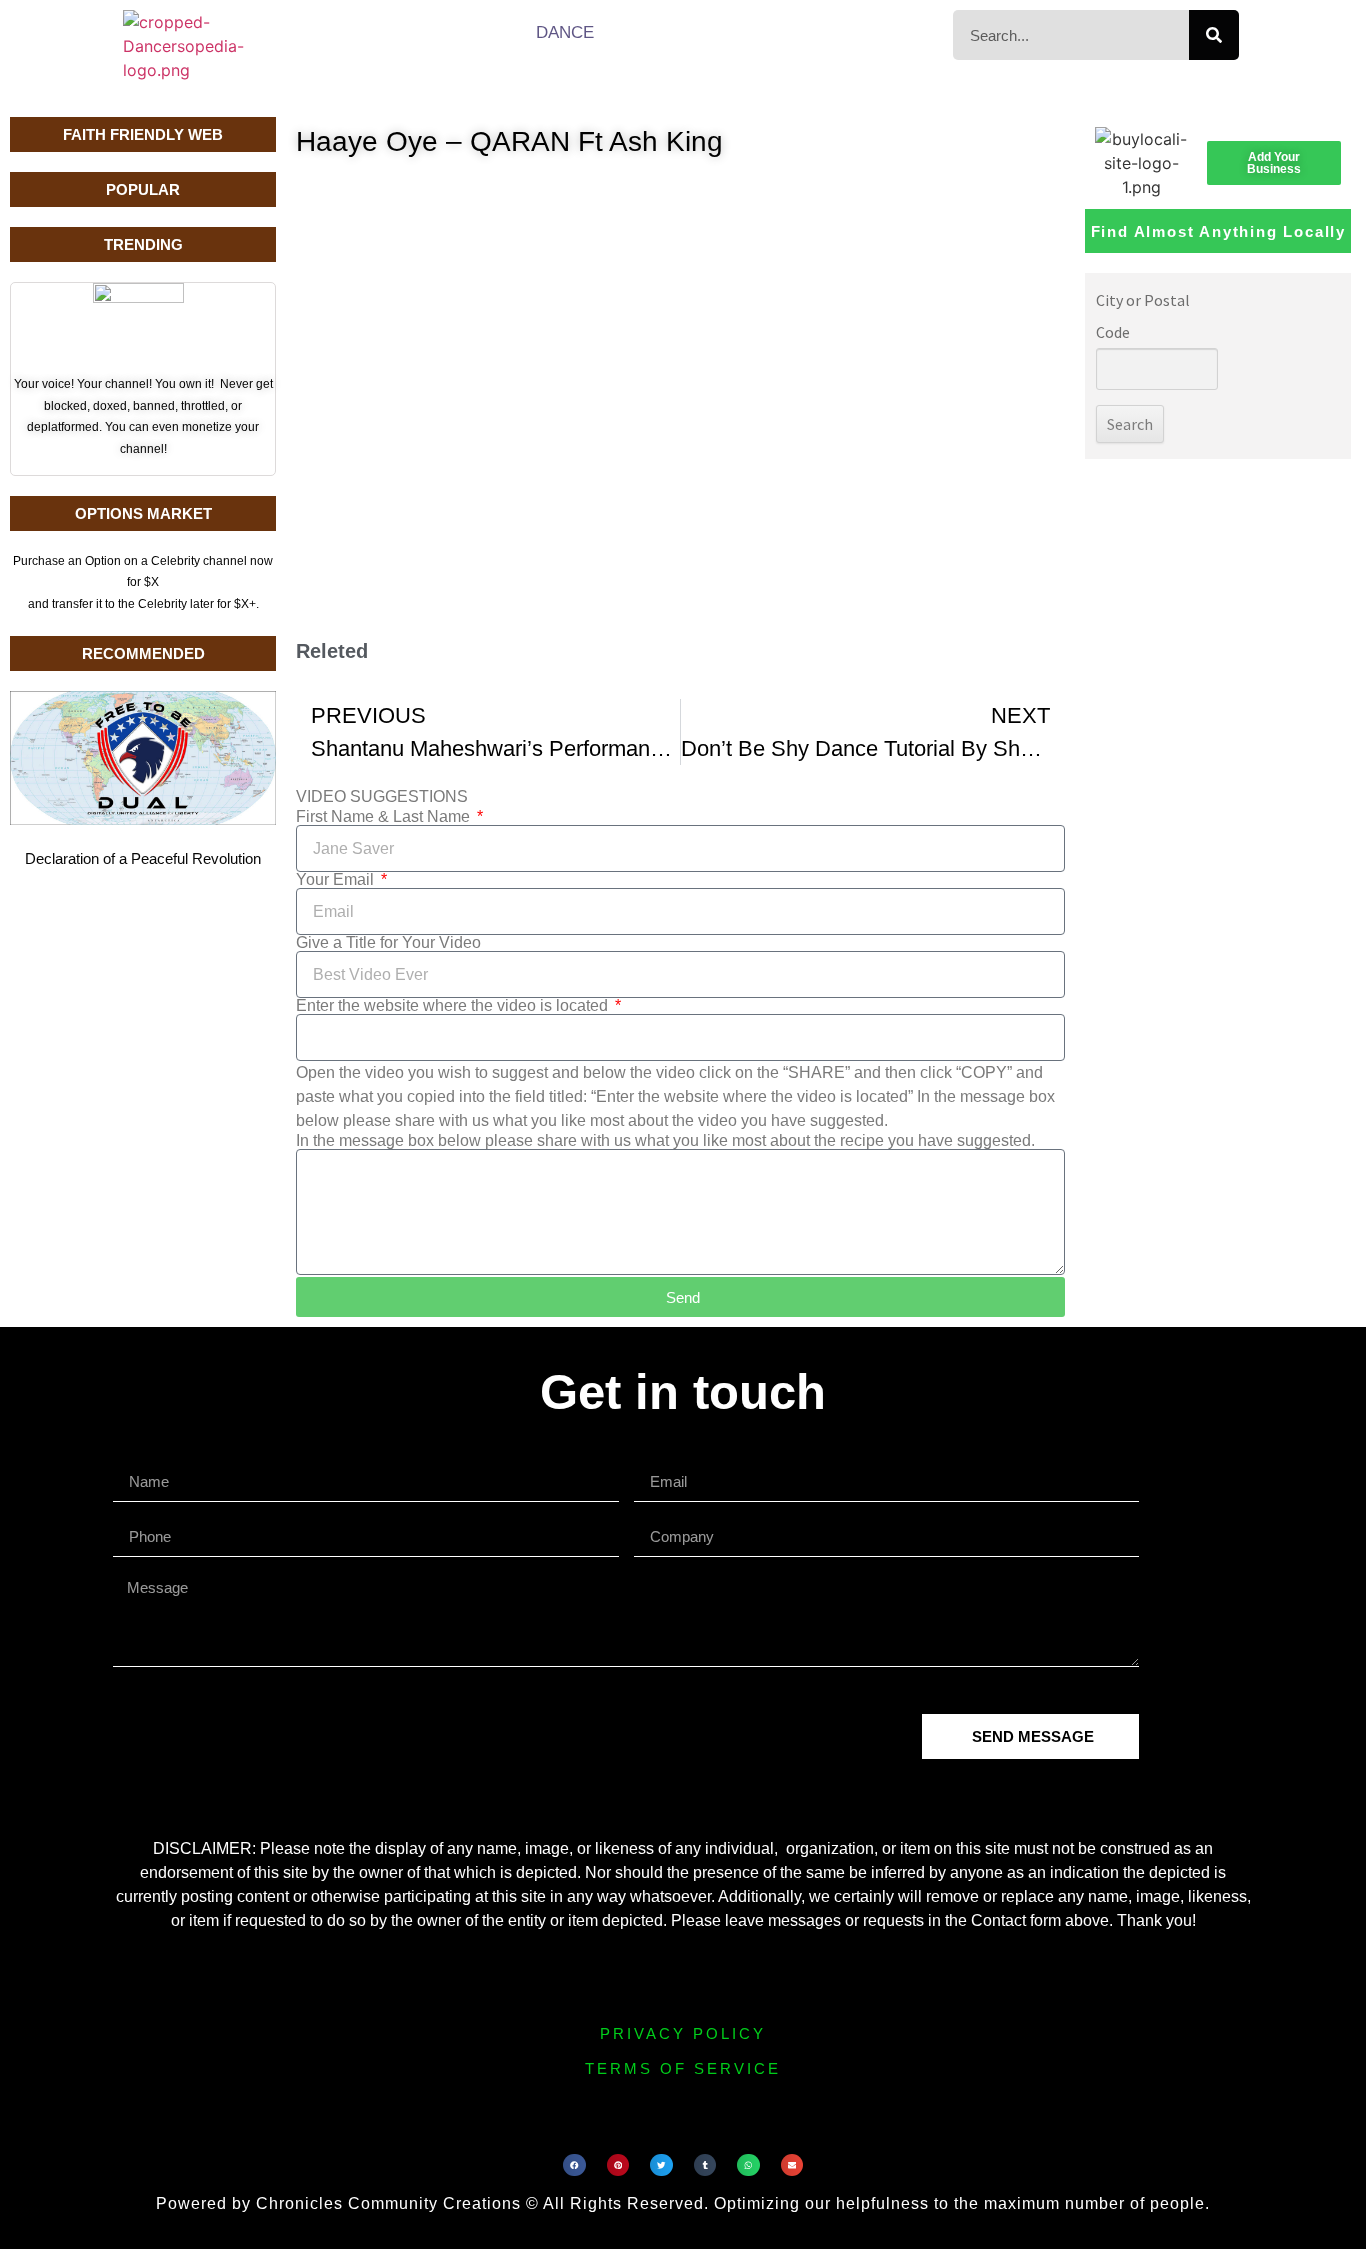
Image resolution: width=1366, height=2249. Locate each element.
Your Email (337, 880)
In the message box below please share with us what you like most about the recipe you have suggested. (665, 1141)
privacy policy (683, 2033)
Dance (565, 32)
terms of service (683, 2068)
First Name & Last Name (385, 817)
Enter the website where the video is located (454, 1006)
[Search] (1214, 35)
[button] (574, 2165)
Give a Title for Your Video (388, 943)
